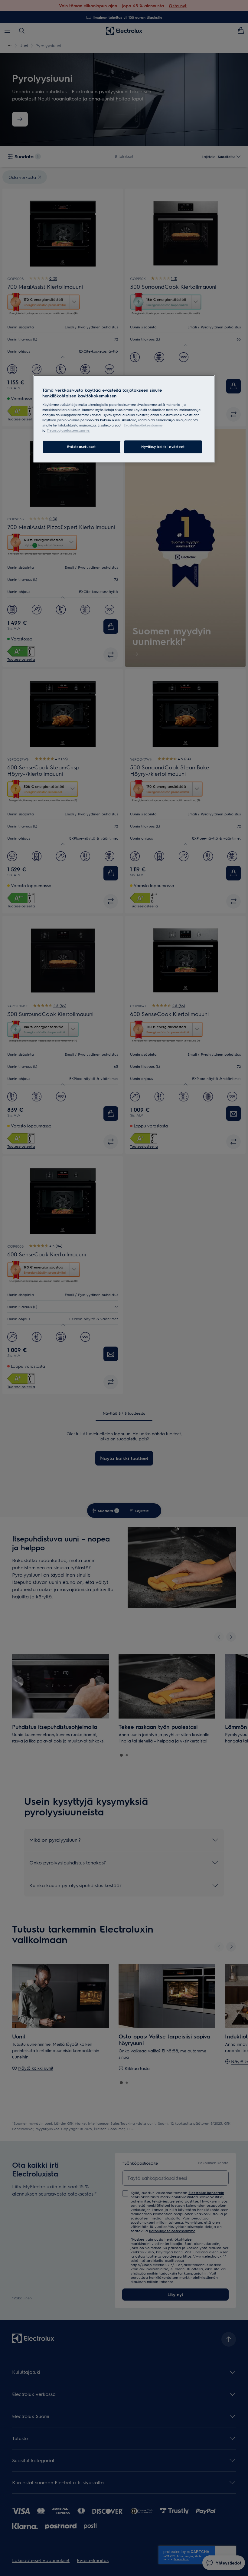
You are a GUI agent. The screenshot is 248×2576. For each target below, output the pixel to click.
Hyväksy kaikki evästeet (163, 447)
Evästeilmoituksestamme (143, 425)
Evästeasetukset (82, 447)
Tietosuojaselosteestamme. (69, 431)
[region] (124, 419)
